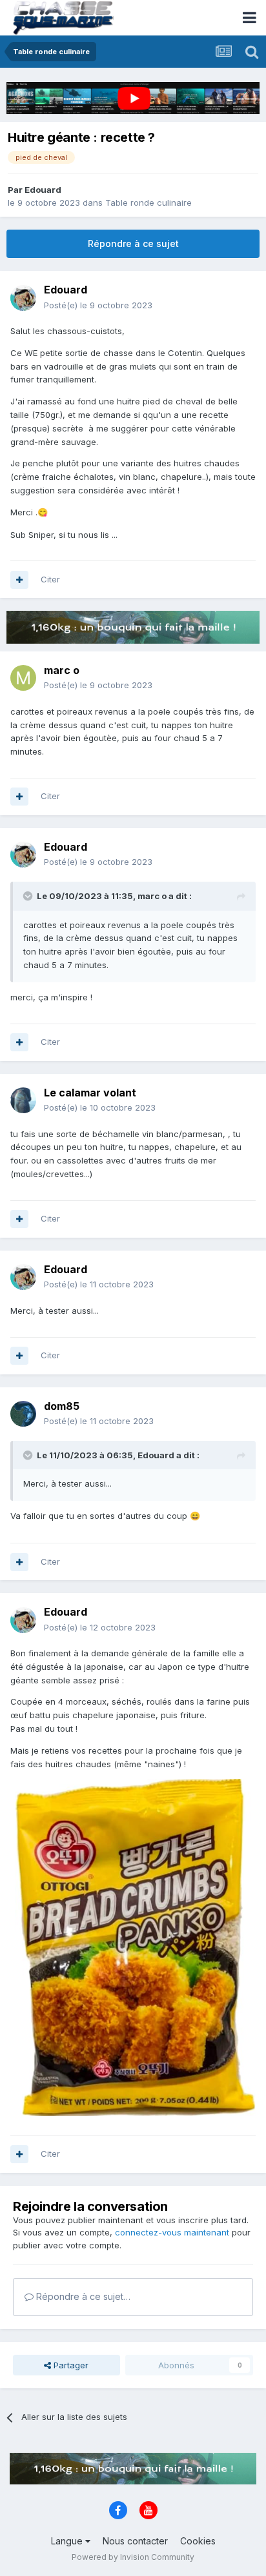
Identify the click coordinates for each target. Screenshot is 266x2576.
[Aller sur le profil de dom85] (23, 1414)
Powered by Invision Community (133, 2557)
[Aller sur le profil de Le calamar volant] (23, 1100)
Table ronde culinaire (148, 203)
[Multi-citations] (19, 580)
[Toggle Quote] (29, 896)
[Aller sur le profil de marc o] (23, 678)
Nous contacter (135, 2541)
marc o (62, 670)
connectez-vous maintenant (172, 2232)
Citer (50, 579)
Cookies (198, 2541)
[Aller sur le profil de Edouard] (23, 298)
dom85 (62, 1406)
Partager (70, 2365)
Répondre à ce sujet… (82, 2296)
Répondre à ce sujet (133, 243)
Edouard (43, 190)
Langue (68, 2541)
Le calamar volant (90, 1093)
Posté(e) (98, 305)
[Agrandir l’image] (133, 1947)
